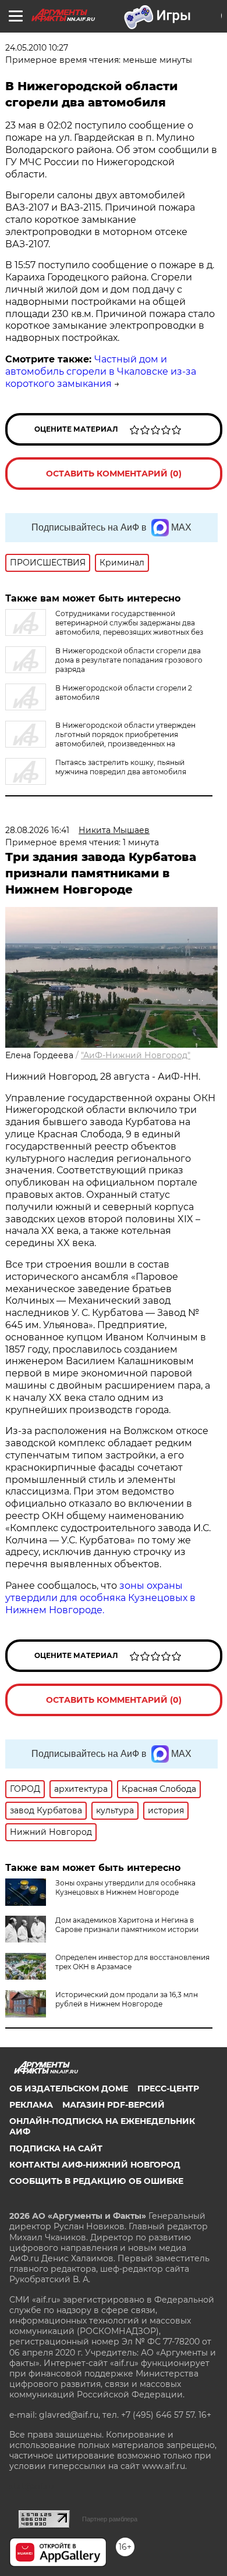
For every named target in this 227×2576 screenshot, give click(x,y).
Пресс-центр (168, 2088)
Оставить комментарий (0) (114, 474)
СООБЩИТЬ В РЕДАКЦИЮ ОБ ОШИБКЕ (96, 2181)
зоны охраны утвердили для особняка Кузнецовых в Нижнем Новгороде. (100, 1598)
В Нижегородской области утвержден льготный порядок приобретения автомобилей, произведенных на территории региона (100, 739)
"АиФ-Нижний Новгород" (136, 1055)
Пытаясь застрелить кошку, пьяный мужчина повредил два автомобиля (121, 767)
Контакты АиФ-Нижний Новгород (95, 2165)
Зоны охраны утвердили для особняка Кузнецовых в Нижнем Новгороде (125, 1887)
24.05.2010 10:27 (37, 48)
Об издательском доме (69, 2088)
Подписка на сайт (56, 2148)
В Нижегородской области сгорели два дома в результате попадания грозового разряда (129, 660)
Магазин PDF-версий (114, 2105)
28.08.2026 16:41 (37, 830)
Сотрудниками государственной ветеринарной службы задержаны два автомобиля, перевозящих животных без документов (104, 627)
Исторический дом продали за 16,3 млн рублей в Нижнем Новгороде (127, 1999)
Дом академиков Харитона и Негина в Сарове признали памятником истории (127, 1925)
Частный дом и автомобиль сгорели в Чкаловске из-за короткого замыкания (101, 371)
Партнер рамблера (110, 2519)
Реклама (31, 2105)
